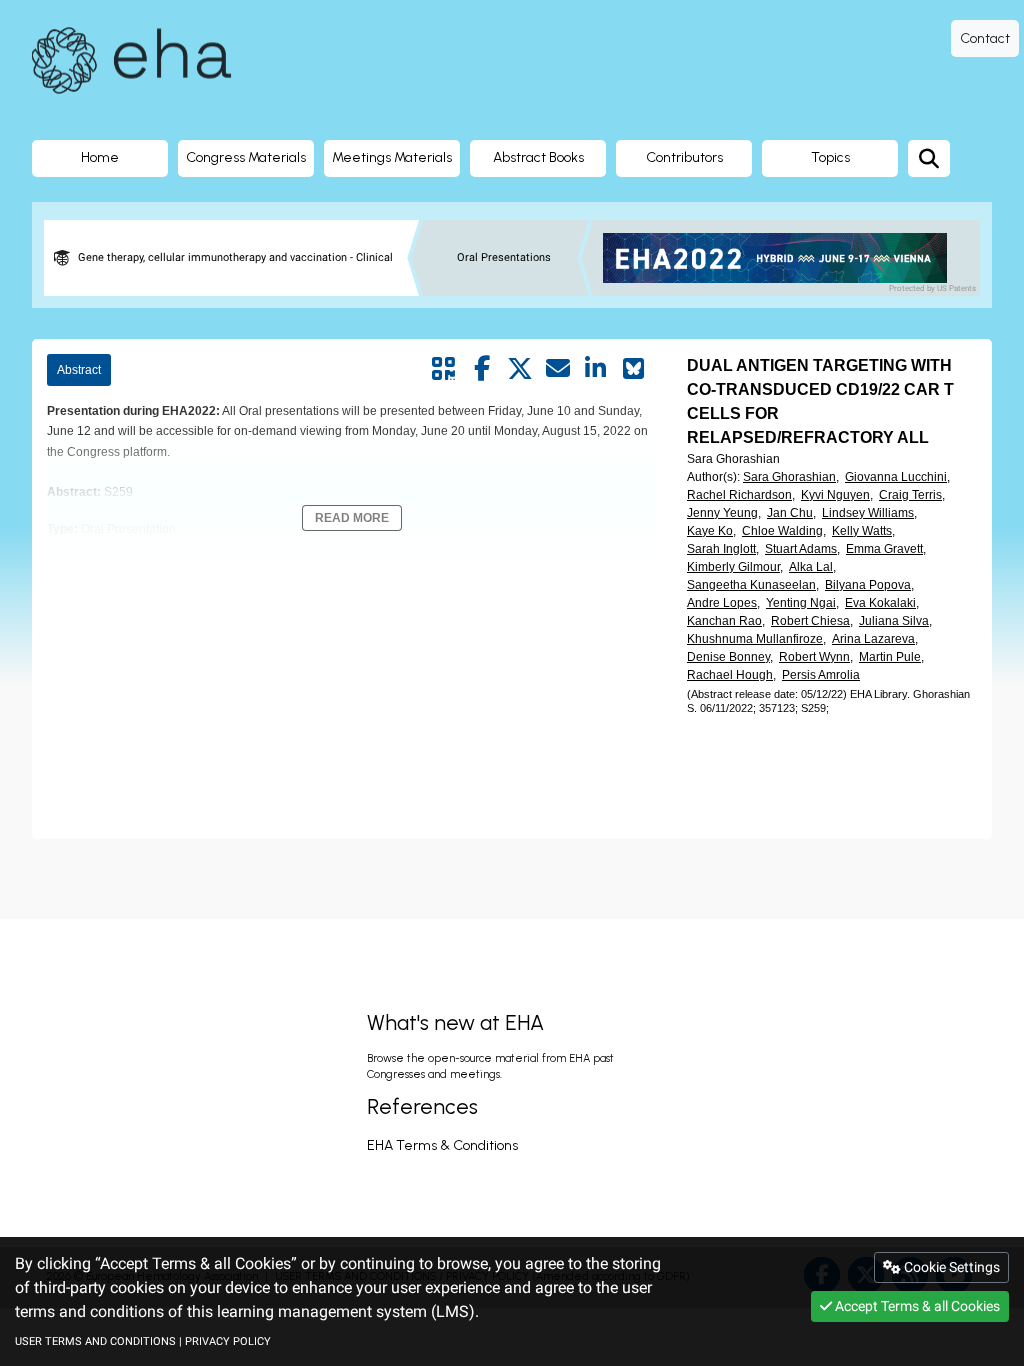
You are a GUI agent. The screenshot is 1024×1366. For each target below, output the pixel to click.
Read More (352, 518)
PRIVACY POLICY (228, 1341)
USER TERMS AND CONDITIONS (95, 1341)
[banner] (782, 258)
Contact (985, 38)
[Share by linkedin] (596, 369)
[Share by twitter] (520, 369)
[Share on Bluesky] (634, 369)
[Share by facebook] (482, 369)
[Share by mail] (558, 369)
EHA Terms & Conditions (442, 1145)
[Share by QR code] (444, 369)
